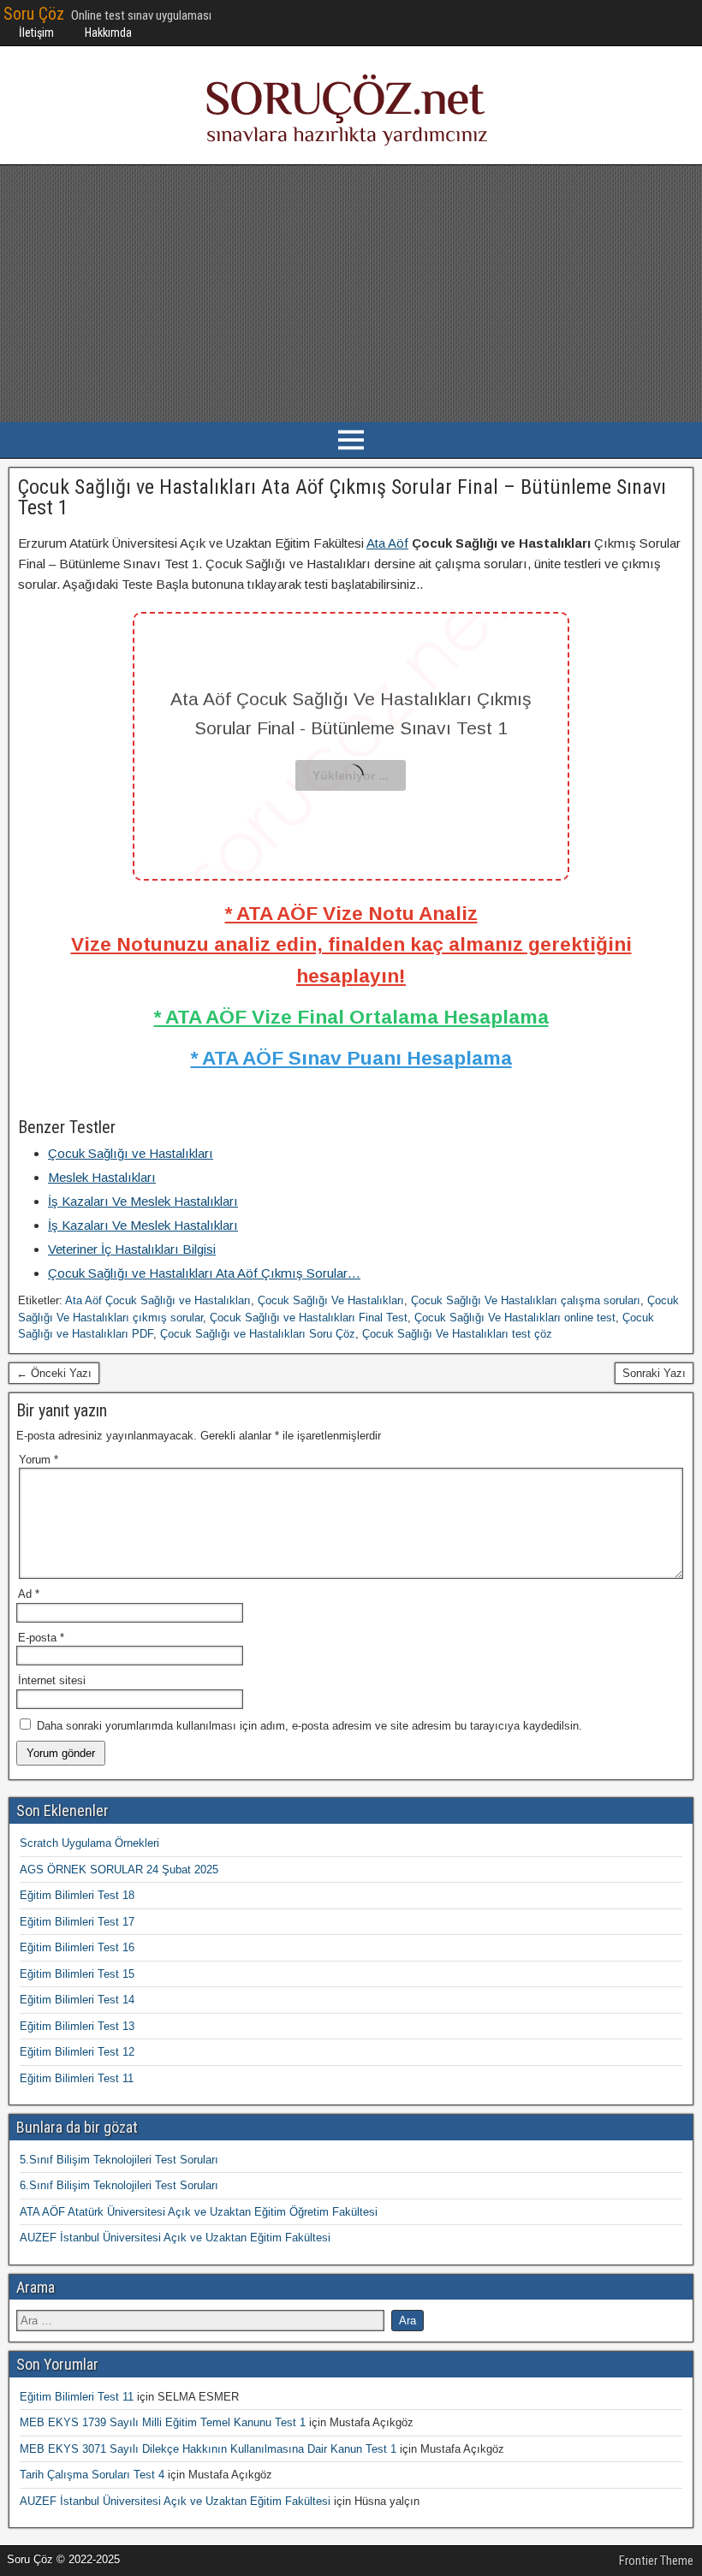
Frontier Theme (656, 2561)
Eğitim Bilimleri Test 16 (77, 1947)
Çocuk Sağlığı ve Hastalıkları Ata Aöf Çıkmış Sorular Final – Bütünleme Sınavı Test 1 (342, 497)
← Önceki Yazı (54, 1373)
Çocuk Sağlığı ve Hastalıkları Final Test (309, 1318)
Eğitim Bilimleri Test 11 (77, 2078)
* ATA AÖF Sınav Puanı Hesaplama (351, 1058)
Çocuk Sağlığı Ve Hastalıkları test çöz (457, 1334)
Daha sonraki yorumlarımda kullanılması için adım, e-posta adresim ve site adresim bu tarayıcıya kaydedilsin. (309, 1726)
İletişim (36, 33)
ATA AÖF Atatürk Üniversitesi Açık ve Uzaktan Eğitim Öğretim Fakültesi (199, 2212)
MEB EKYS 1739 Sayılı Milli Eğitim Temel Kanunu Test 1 (163, 2422)
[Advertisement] (351, 294)
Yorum (39, 1460)
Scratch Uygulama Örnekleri (89, 1843)
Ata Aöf (387, 543)
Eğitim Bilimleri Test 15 (77, 1974)
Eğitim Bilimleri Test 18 (77, 1895)
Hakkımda (108, 33)
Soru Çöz (34, 14)
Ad (29, 1594)
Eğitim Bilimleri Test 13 (77, 2026)
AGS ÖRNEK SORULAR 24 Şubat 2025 (119, 1870)
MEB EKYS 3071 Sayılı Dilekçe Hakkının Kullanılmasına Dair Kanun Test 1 (208, 2449)
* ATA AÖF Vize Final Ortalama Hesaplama (351, 1017)
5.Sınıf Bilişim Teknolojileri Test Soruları (119, 2160)
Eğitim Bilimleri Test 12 (77, 2052)
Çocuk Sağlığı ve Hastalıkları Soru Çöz (258, 1334)
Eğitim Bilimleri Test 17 (77, 1922)
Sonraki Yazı (654, 1373)
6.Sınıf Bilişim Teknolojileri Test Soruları (119, 2185)
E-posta (41, 1638)
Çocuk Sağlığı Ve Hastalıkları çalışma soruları (526, 1300)
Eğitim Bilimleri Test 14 (77, 2000)
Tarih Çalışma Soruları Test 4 (92, 2475)
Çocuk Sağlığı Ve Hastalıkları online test (515, 1318)
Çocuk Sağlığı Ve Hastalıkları (331, 1300)
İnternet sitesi (52, 1680)
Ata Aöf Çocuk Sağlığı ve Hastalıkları (158, 1300)
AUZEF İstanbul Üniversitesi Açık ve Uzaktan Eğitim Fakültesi (175, 2238)
